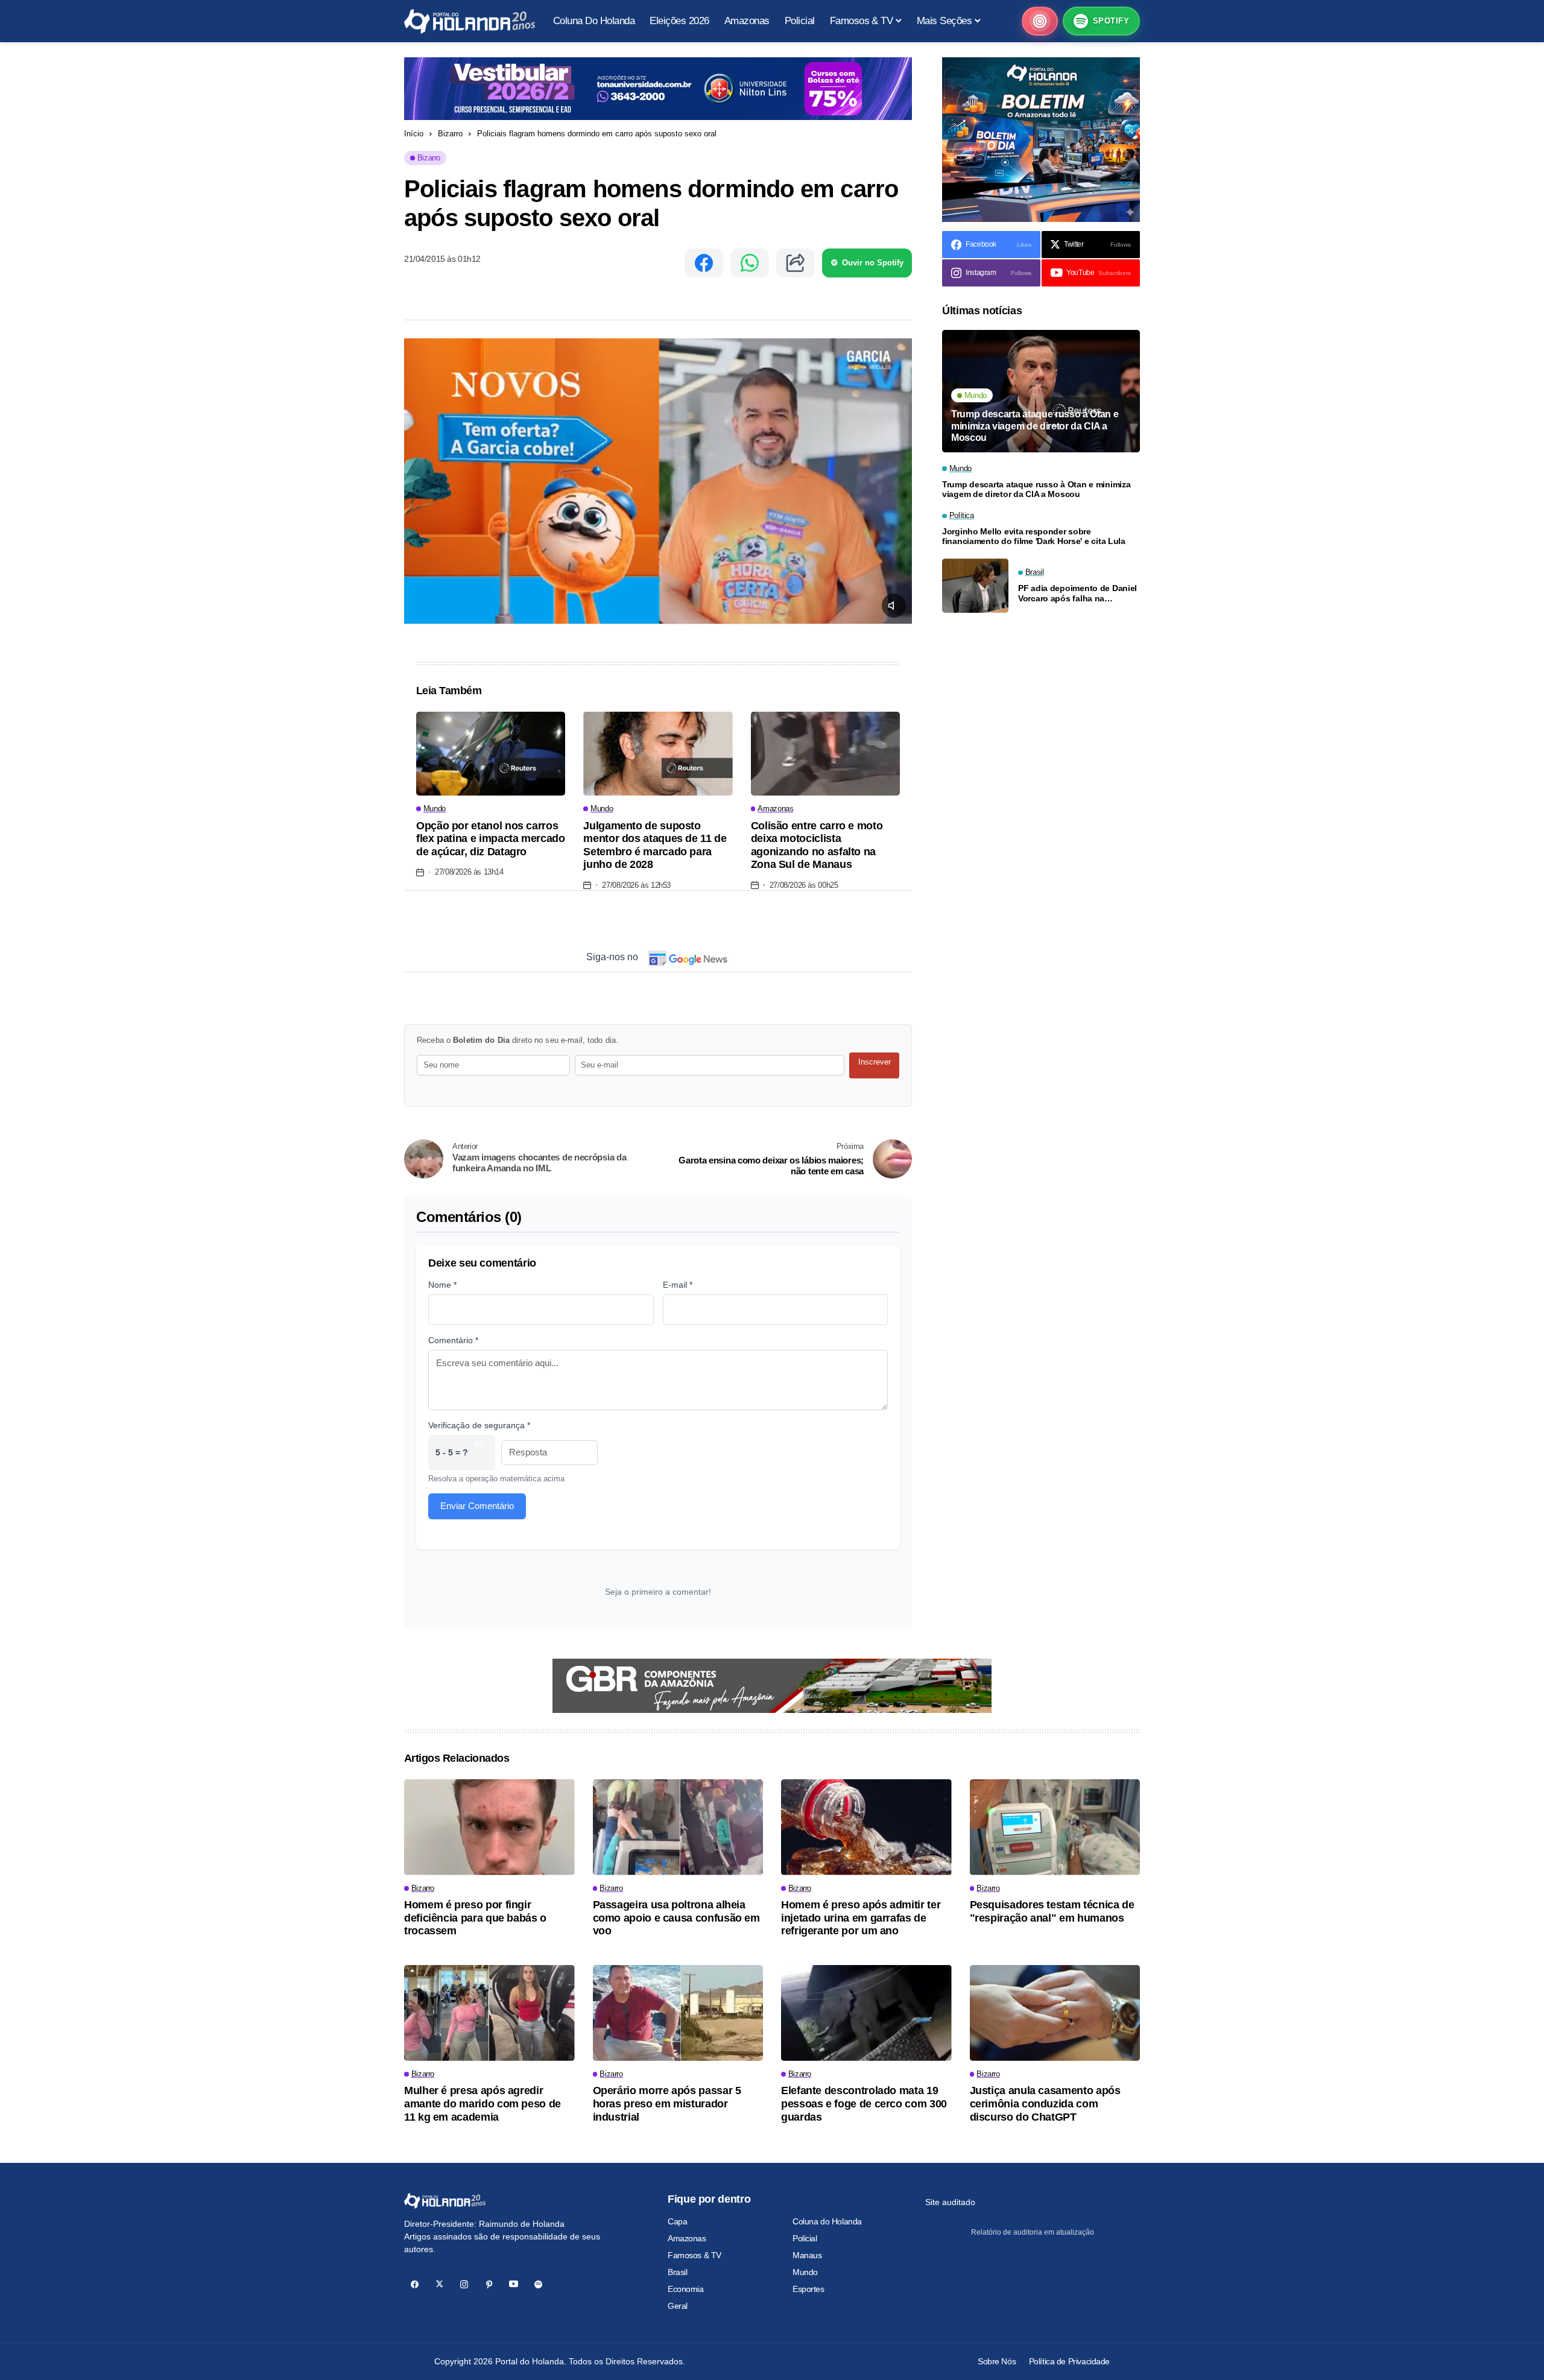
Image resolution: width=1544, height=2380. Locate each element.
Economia (686, 2289)
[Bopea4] (470, 21)
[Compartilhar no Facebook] (704, 263)
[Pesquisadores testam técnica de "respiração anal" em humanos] (1055, 1827)
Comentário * (453, 1340)
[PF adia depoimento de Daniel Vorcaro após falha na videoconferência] (975, 586)
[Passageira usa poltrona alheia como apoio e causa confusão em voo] (678, 1827)
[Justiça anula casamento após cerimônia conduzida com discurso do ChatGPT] (1055, 2013)
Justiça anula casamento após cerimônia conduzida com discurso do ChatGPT (1045, 2103)
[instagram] (464, 2284)
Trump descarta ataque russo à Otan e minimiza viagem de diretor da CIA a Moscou (1035, 426)
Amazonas (687, 2238)
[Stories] (1040, 21)
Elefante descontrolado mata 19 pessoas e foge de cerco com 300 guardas (864, 2103)
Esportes (808, 2289)
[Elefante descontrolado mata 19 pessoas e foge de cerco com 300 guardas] (866, 2013)
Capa (677, 2221)
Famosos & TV (694, 2255)
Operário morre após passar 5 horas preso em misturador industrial (667, 2103)
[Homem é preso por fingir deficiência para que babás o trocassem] (489, 1827)
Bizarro (450, 134)
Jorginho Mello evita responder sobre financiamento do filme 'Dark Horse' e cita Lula (1034, 536)
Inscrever (875, 1062)
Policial (805, 2238)
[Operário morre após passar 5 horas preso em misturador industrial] (678, 2013)
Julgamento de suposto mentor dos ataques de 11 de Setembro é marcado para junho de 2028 (655, 845)
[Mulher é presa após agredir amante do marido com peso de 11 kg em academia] (489, 2013)
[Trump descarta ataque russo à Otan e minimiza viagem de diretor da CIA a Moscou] (1041, 391)
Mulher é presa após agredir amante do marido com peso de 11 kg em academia (482, 2103)
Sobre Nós (997, 2361)
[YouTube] (514, 2284)
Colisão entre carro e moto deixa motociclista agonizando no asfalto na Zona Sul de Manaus (817, 845)
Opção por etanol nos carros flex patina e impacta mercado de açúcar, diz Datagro (491, 839)
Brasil (677, 2272)
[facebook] (415, 2284)
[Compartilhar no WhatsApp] (750, 263)
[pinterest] (489, 2284)
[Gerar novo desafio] (479, 1453)
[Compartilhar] (796, 263)
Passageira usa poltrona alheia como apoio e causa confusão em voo (676, 1918)
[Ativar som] (894, 606)
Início (414, 134)
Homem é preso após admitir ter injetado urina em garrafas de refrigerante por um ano (861, 1918)
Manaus (807, 2255)
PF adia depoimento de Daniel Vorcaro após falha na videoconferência (1077, 593)
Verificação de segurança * (479, 1425)
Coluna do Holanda (827, 2221)
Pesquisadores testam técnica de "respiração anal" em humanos (1052, 1911)
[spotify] (538, 2284)
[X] (439, 2284)
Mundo (805, 2272)
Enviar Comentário (477, 1506)
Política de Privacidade (1069, 2361)
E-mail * (678, 1285)
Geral (678, 2306)
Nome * (442, 1285)
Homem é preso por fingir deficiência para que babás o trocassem (475, 1918)
